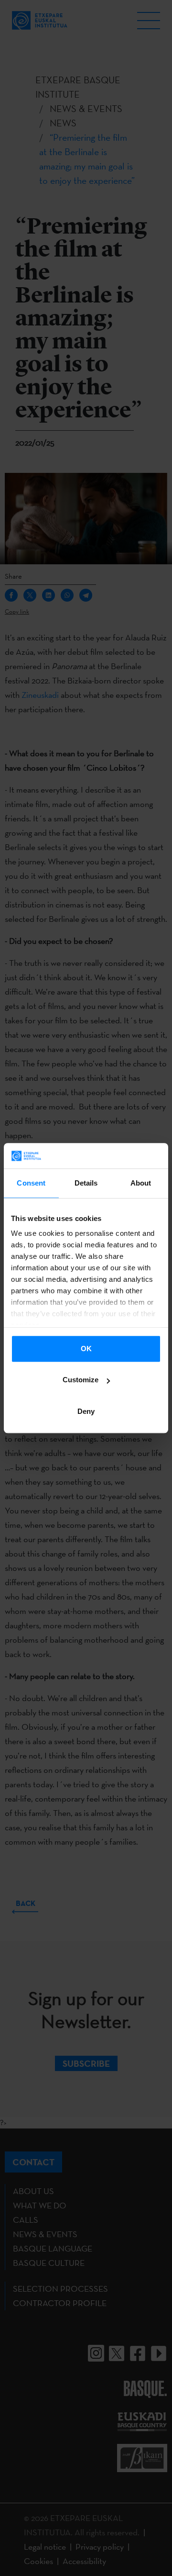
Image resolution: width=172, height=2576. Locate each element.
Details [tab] (86, 1183)
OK (86, 1349)
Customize (81, 1380)
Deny (86, 1411)
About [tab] (141, 1183)
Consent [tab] (31, 1183)
